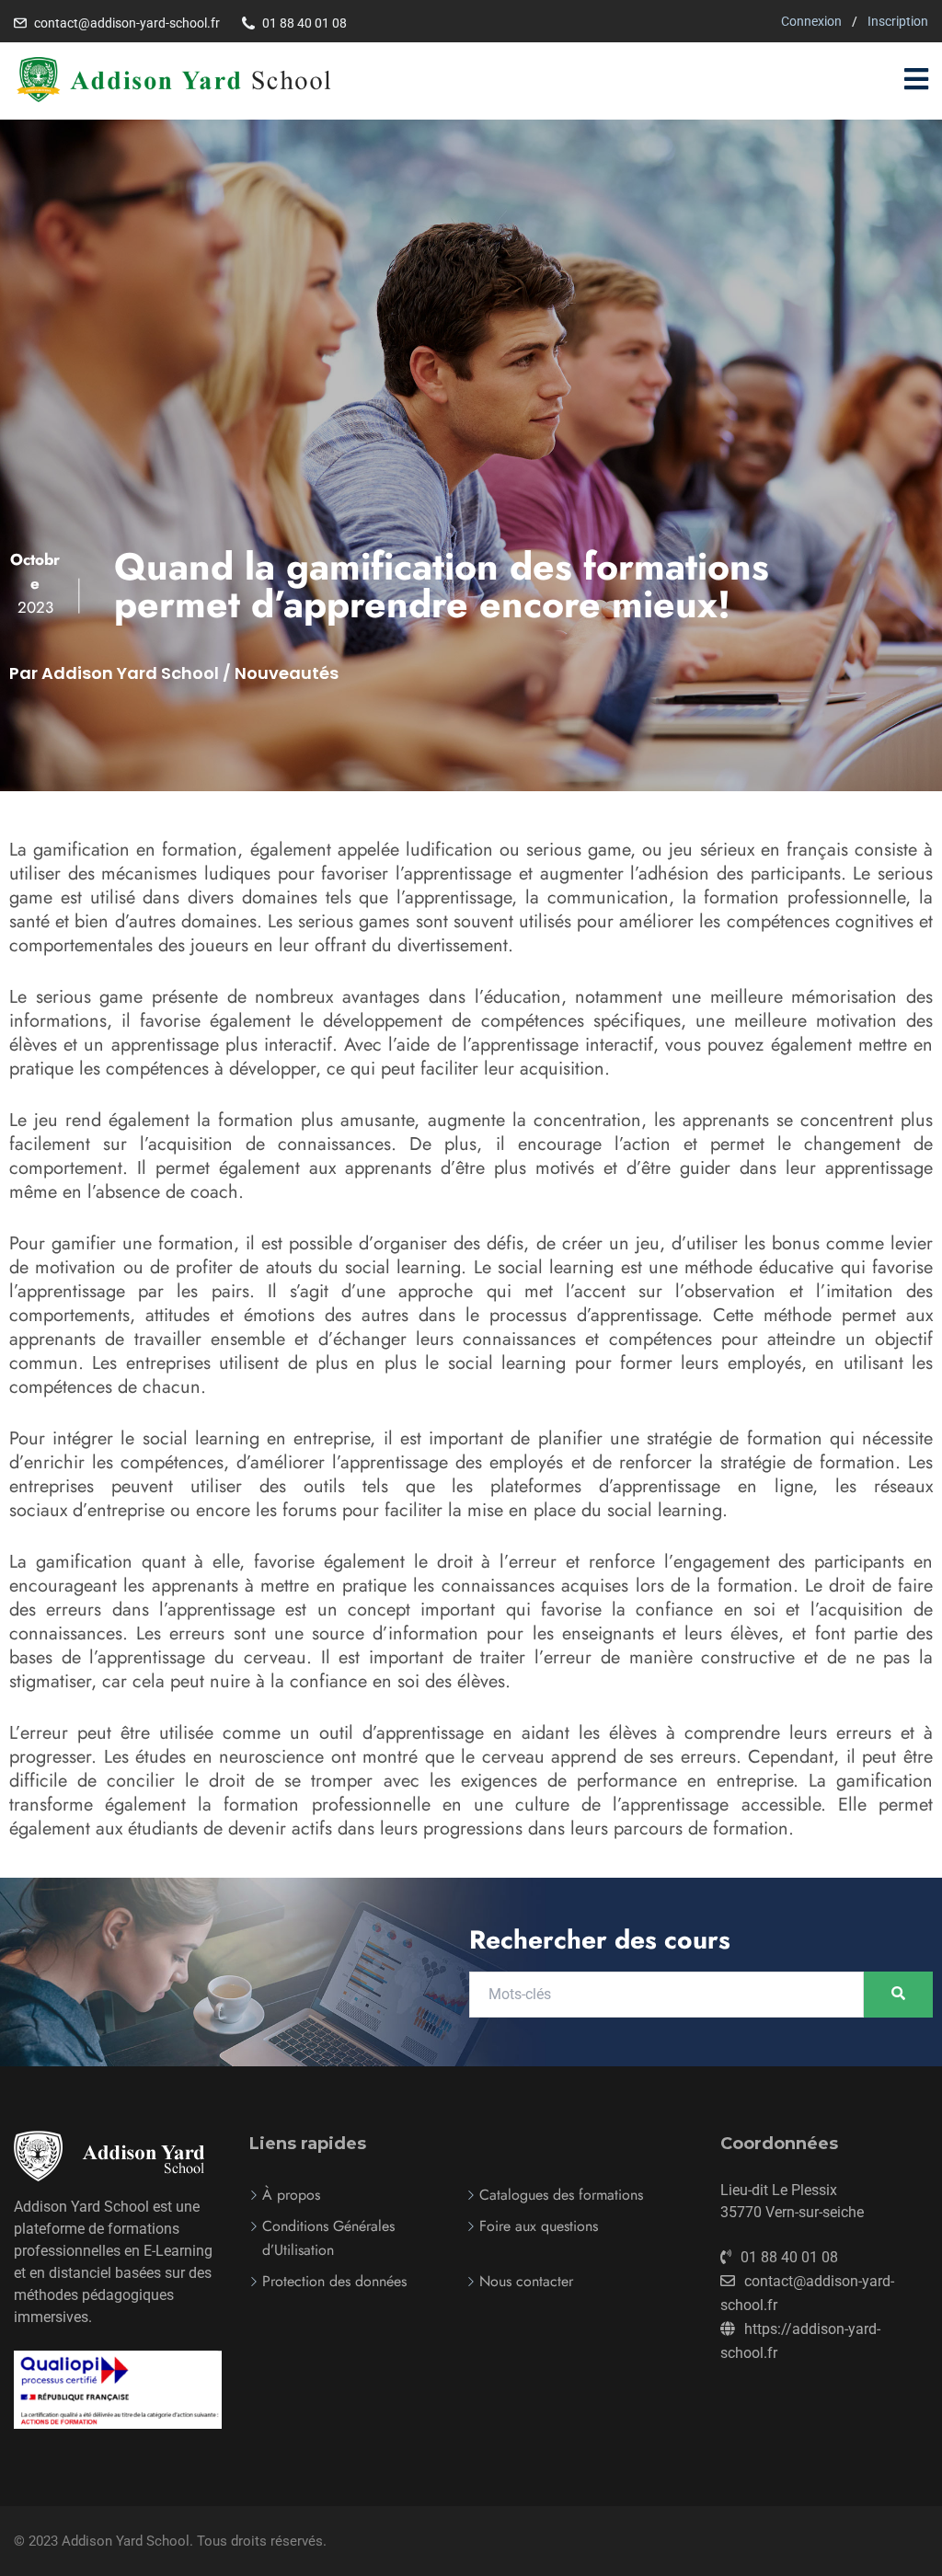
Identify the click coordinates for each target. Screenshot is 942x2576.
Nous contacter (526, 2281)
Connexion (811, 21)
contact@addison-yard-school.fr (127, 23)
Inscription (898, 21)
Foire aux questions (539, 2226)
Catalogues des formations (561, 2195)
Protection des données (334, 2281)
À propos (291, 2195)
